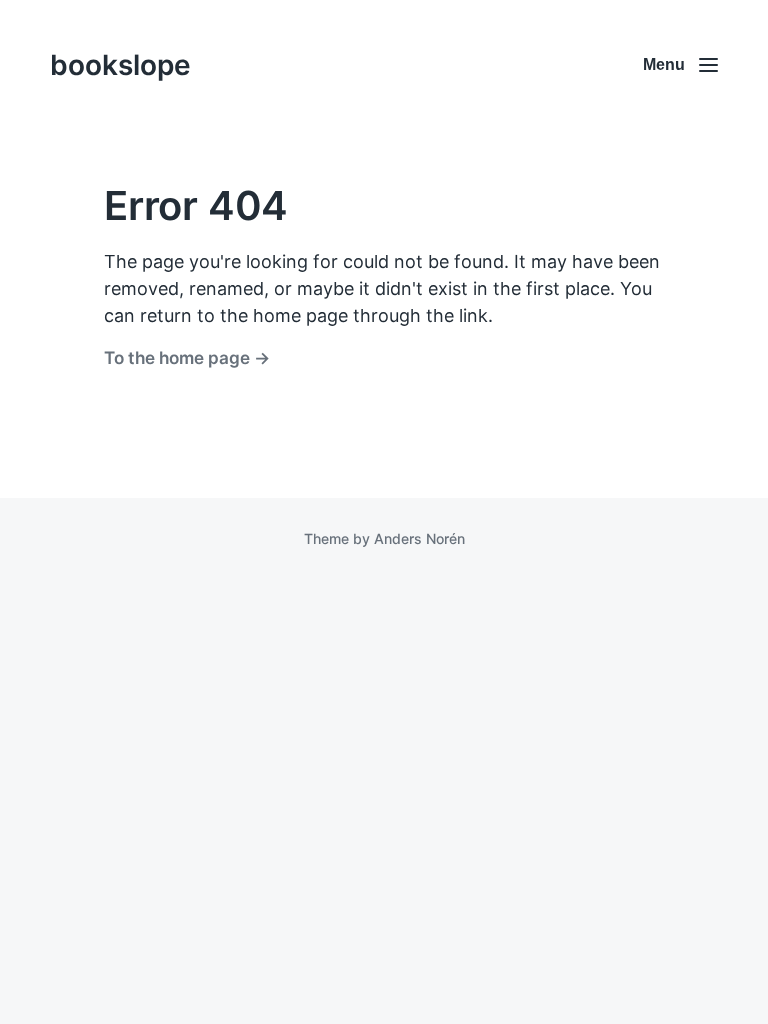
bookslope (120, 65)
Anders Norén (419, 538)
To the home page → (187, 357)
